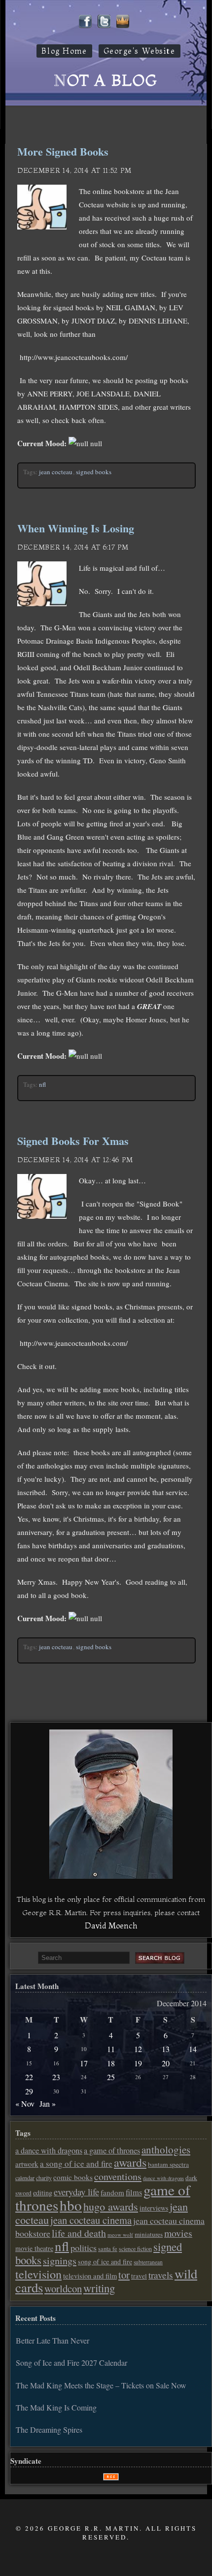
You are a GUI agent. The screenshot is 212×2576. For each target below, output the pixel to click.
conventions (118, 2176)
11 (111, 2049)
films (134, 2192)
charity (44, 2178)
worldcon (63, 2288)
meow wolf (120, 2234)
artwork (27, 2164)
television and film (90, 2276)
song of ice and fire (105, 2262)
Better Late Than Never (53, 2340)
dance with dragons (163, 2178)
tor (124, 2275)
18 (111, 2063)
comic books (73, 2177)
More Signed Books (63, 151)
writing (99, 2288)
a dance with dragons (49, 2151)
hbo (71, 2205)
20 (166, 2063)
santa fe (108, 2249)
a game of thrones (112, 2151)
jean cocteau (56, 472)
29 (29, 2091)
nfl (42, 1084)
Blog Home (64, 51)
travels (161, 2275)
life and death (79, 2233)
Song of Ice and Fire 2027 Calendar (71, 2363)
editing (43, 2193)
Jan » (48, 2103)
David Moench (111, 1925)
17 (84, 2063)
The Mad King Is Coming (56, 2407)
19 (138, 2063)
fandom (112, 2192)
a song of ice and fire (76, 2164)
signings (60, 2261)
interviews (154, 2208)
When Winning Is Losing (76, 528)
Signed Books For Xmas (73, 1141)
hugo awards (111, 2206)
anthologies (166, 2150)
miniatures (149, 2234)
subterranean (148, 2262)
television (38, 2274)
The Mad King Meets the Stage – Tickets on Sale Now (101, 2385)
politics (84, 2248)
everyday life (76, 2192)
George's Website (140, 51)
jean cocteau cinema (91, 2220)
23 (56, 2077)
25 (111, 2077)
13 (166, 2049)
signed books (94, 472)
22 (29, 2077)
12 (138, 2049)
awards (130, 2162)
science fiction (135, 2249)
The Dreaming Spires (49, 2429)
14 (193, 2049)
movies (178, 2233)
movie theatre (34, 2248)
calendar (25, 2178)
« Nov (25, 2103)
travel (139, 2276)
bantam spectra (168, 2164)
